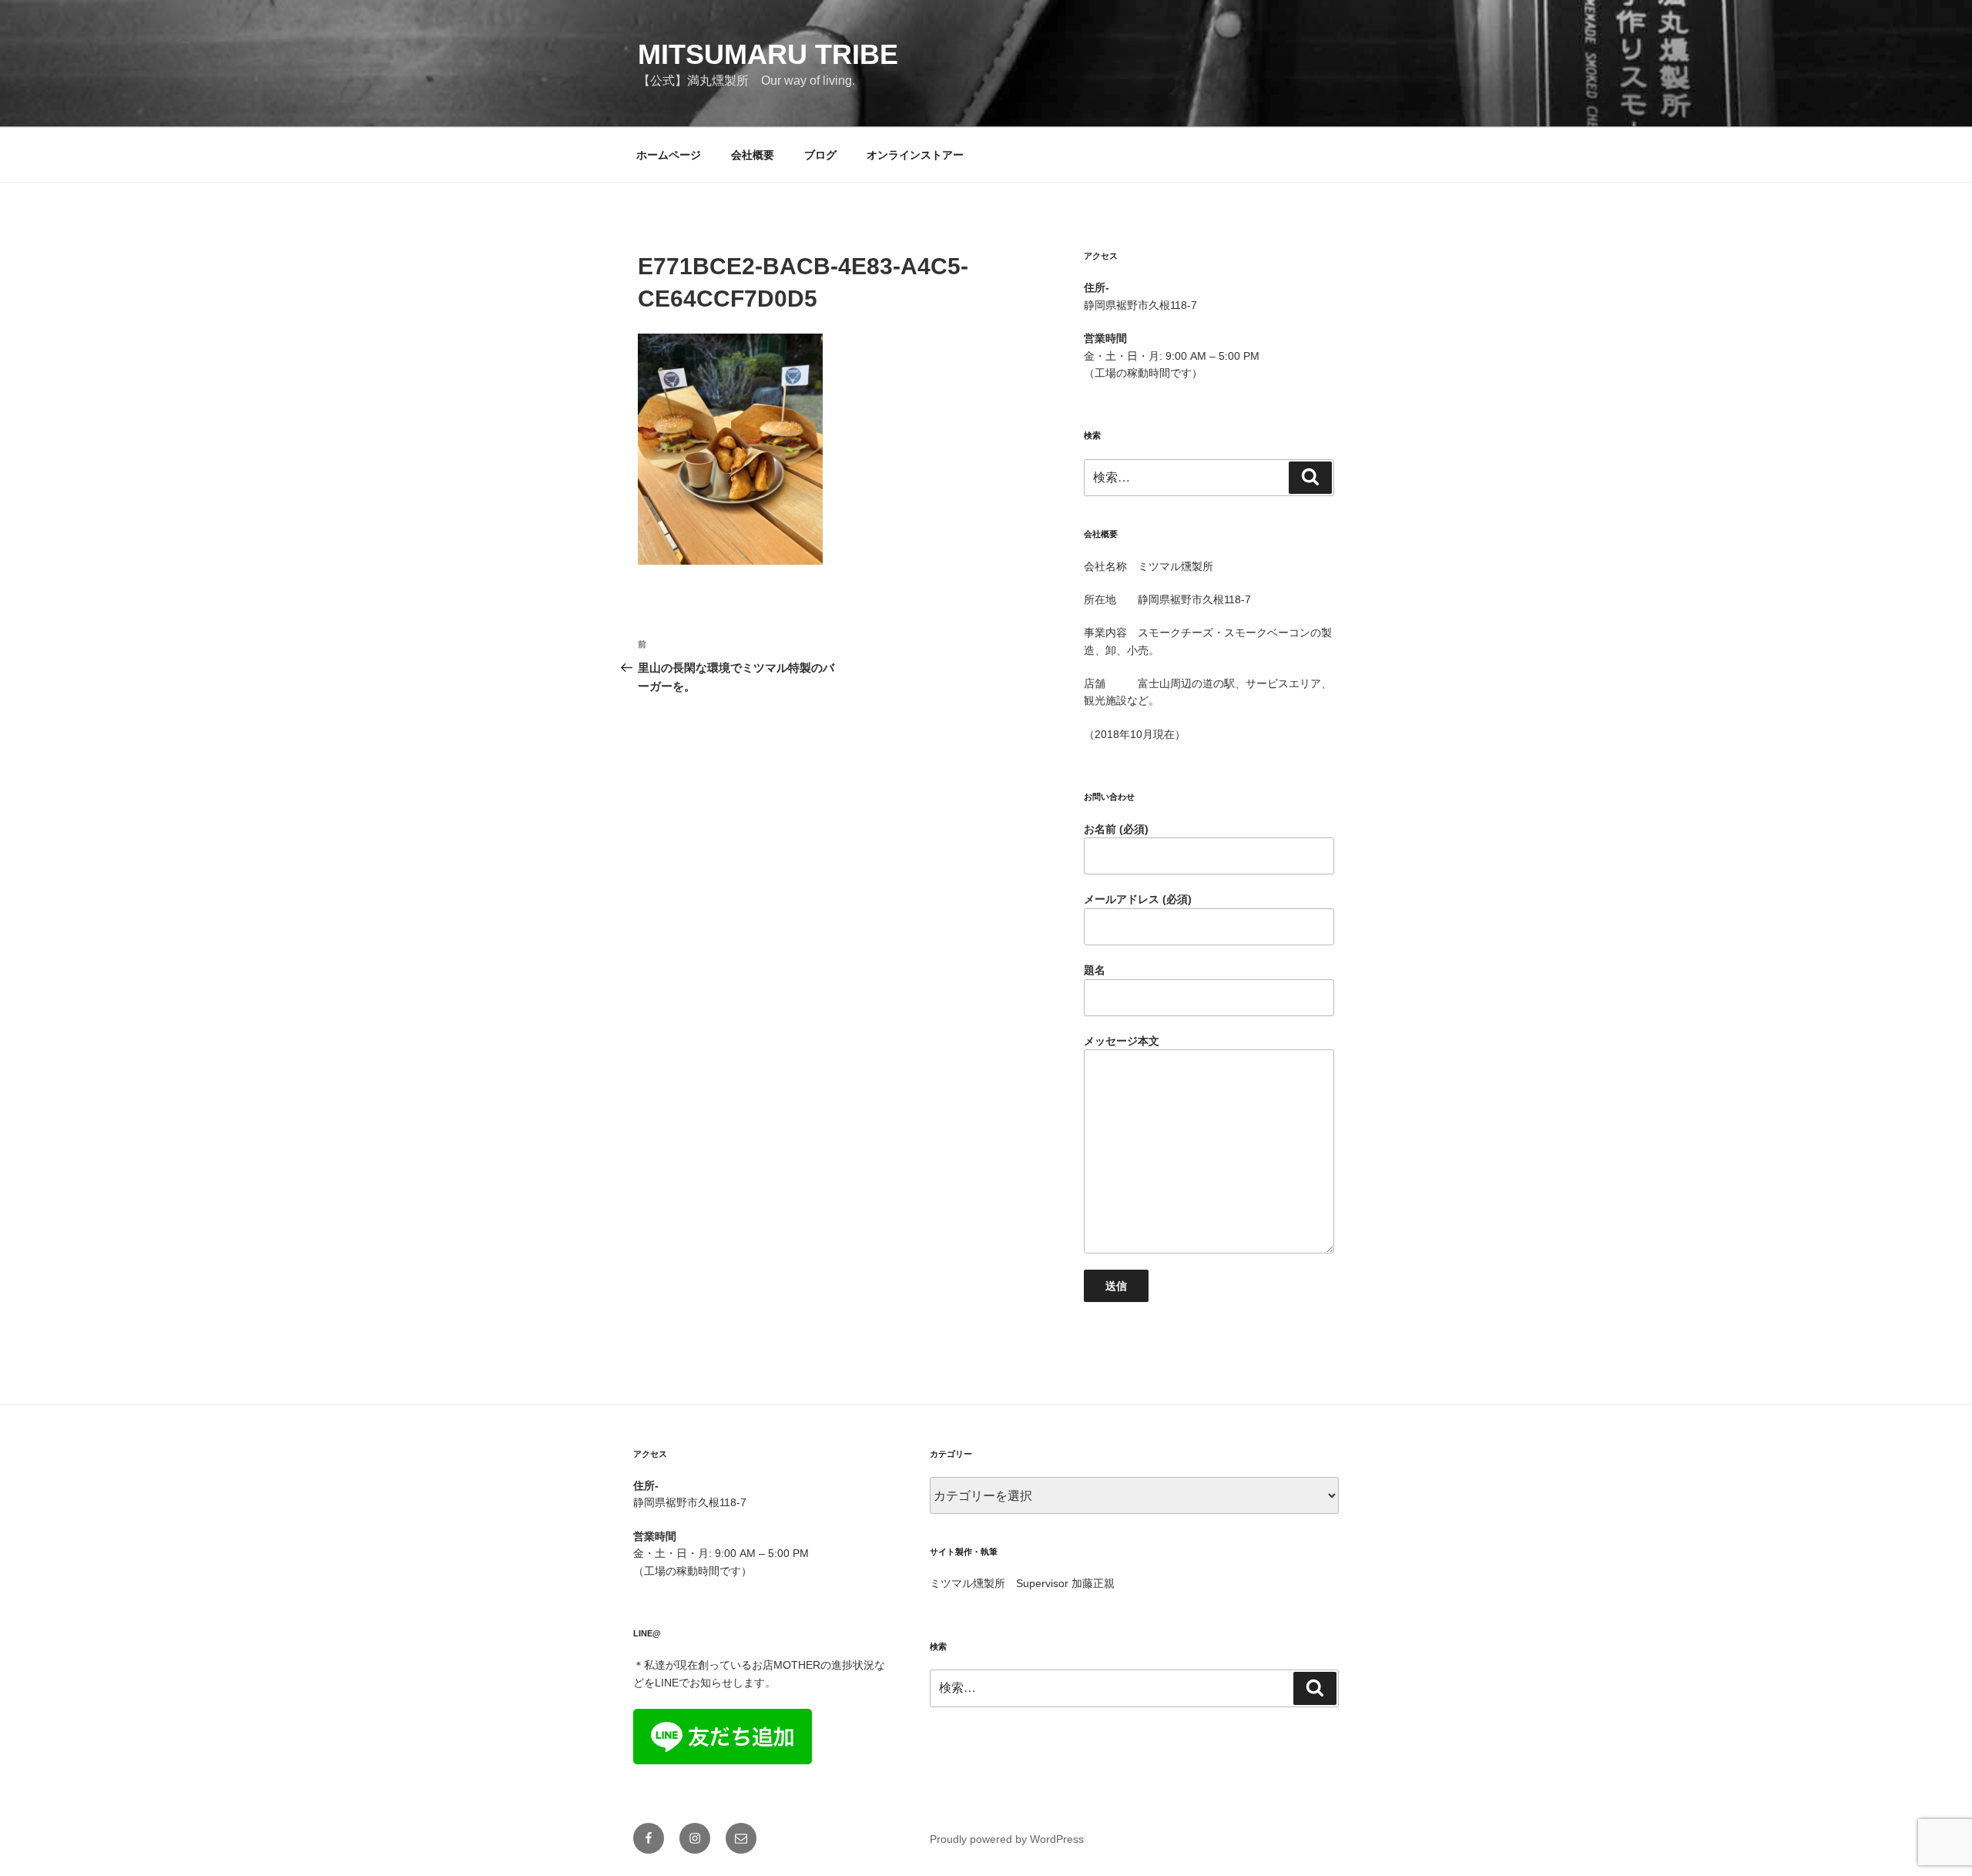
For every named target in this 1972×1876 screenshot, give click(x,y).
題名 (1095, 970)
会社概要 (753, 155)
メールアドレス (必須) (1138, 899)
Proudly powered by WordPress (1007, 1839)
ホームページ (669, 155)
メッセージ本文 (1122, 1041)
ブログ (820, 155)
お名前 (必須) (1116, 829)
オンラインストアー (915, 155)
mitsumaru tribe (768, 54)
